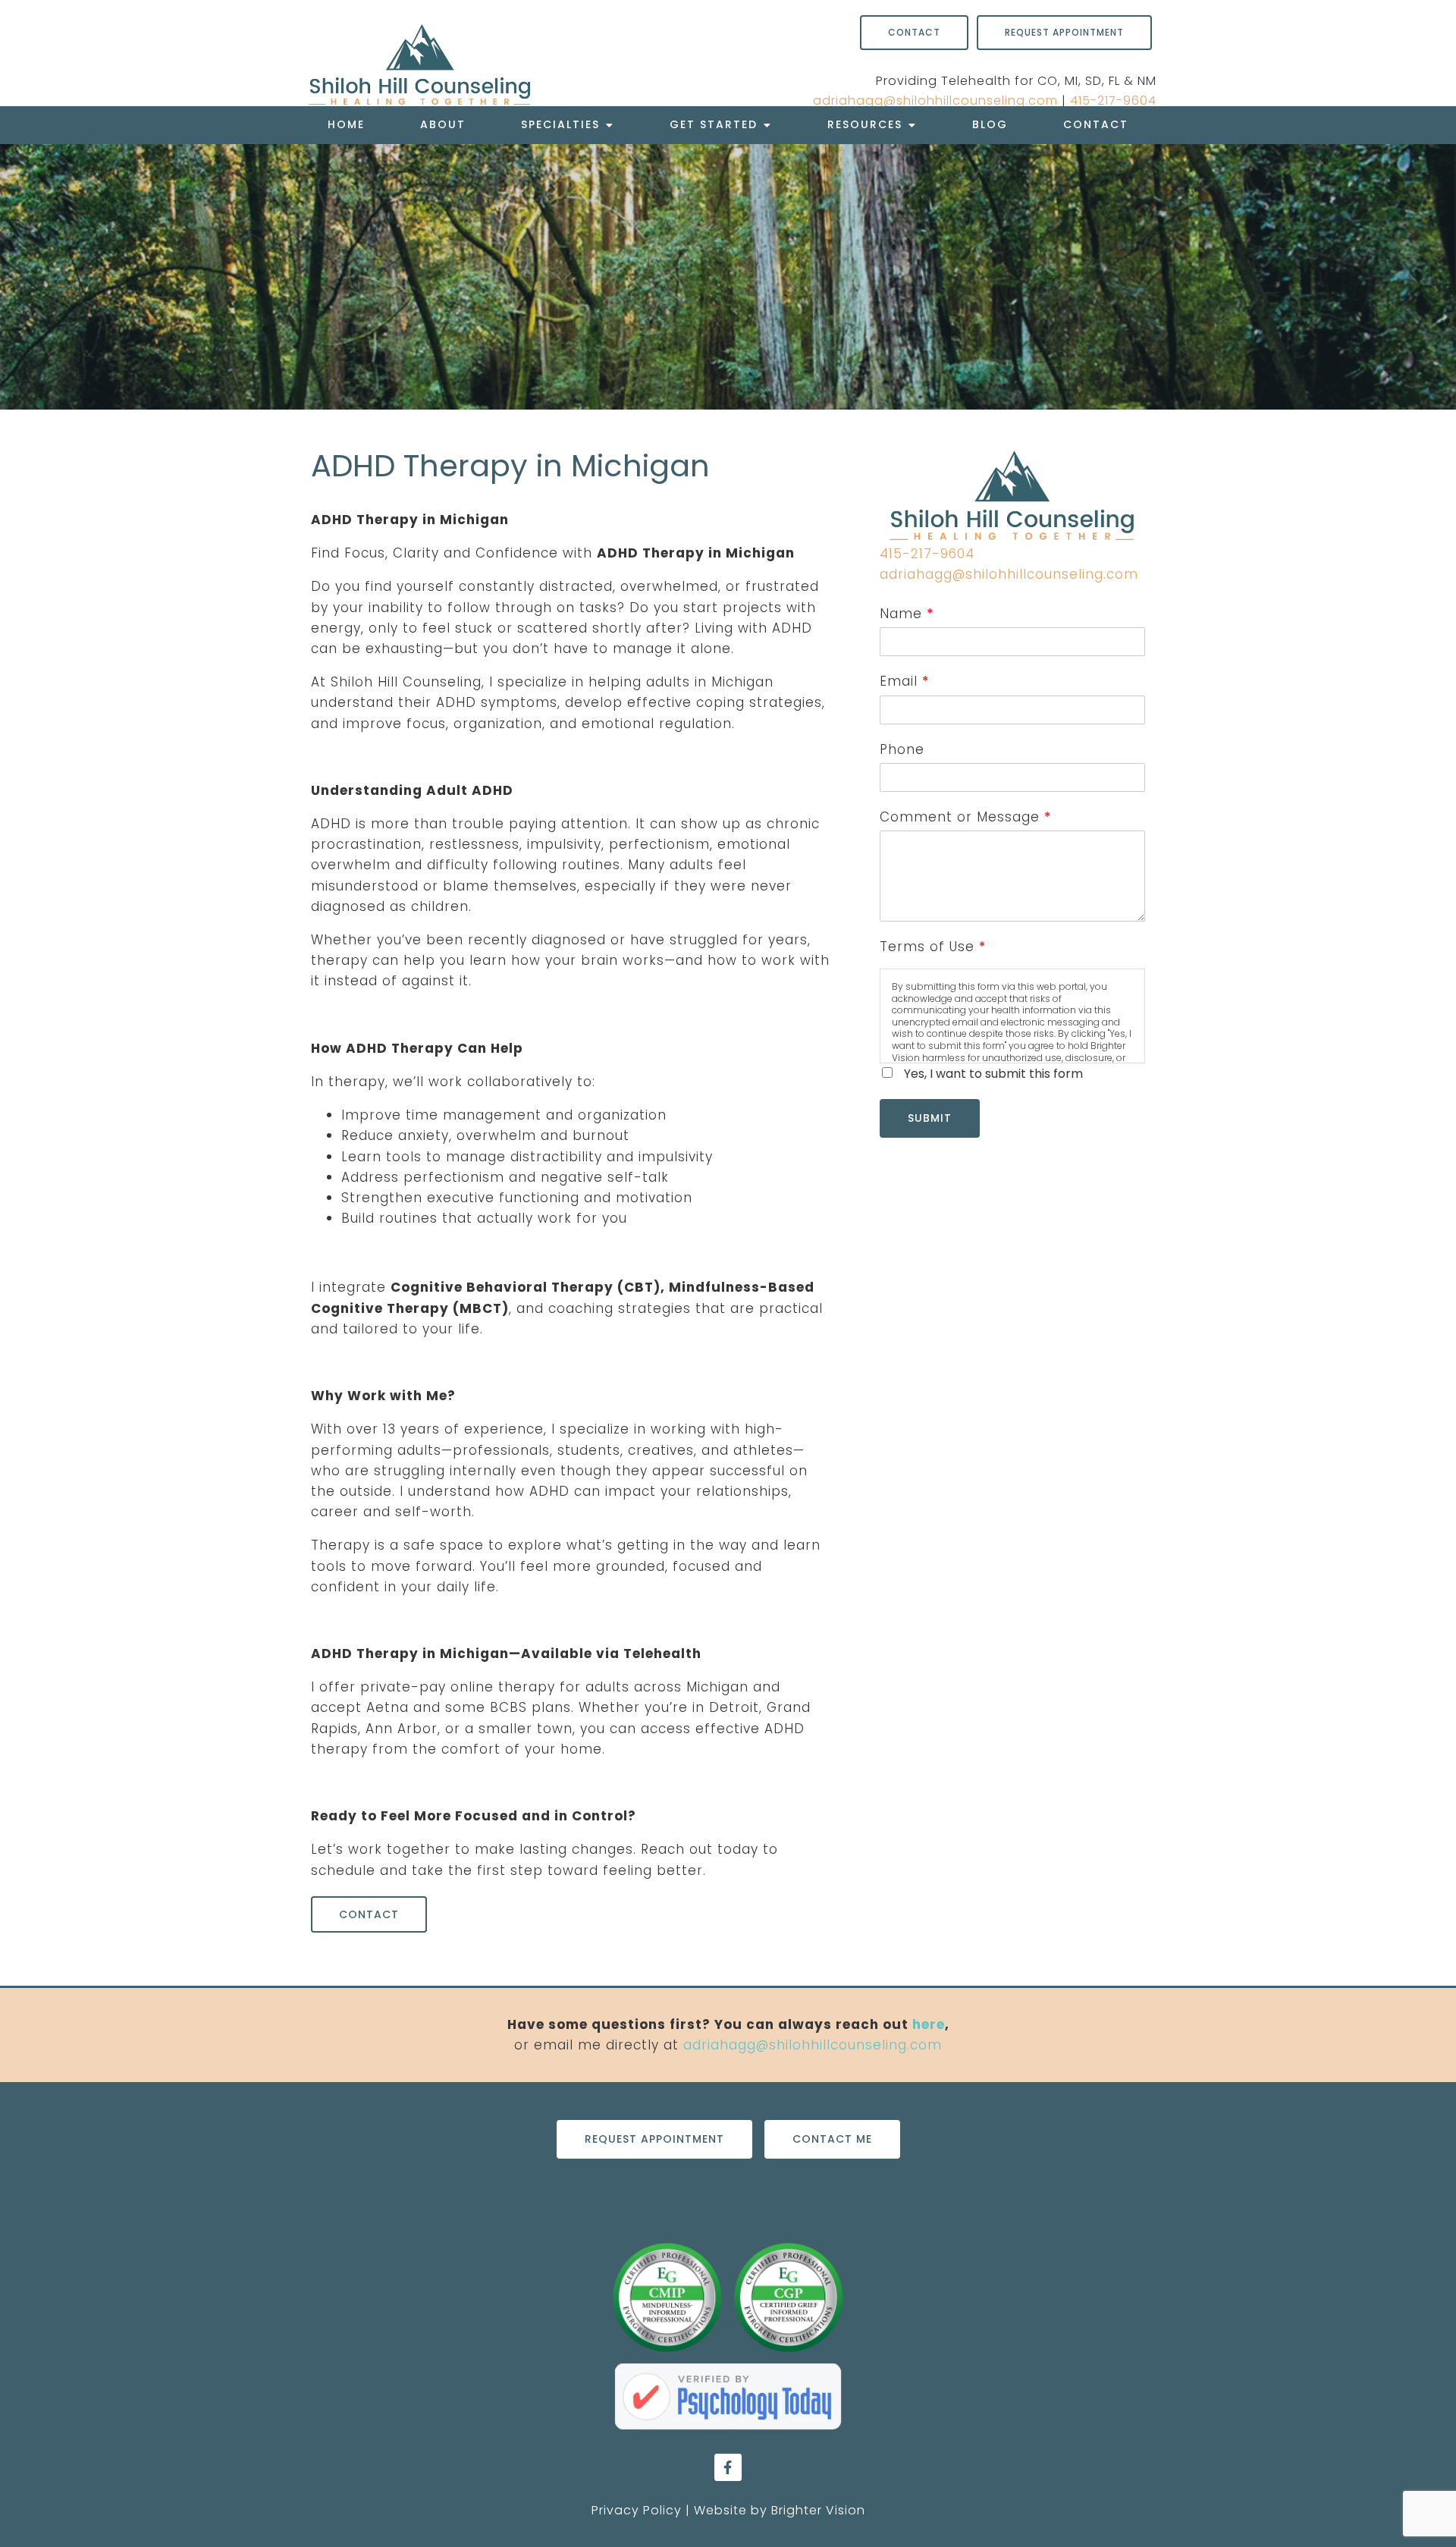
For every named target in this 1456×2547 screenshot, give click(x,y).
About (443, 124)
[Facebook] (728, 2467)
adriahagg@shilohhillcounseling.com (935, 100)
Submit (930, 1118)
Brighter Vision (818, 2510)
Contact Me (832, 2139)
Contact (1096, 124)
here (929, 2024)
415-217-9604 (1113, 100)
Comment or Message (965, 817)
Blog (990, 124)
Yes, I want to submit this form (993, 1074)
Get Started (714, 124)
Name (906, 614)
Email (904, 681)
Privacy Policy (637, 2510)
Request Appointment (1064, 32)
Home (346, 124)
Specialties (560, 124)
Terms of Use (932, 947)
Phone (902, 749)
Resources (865, 124)
